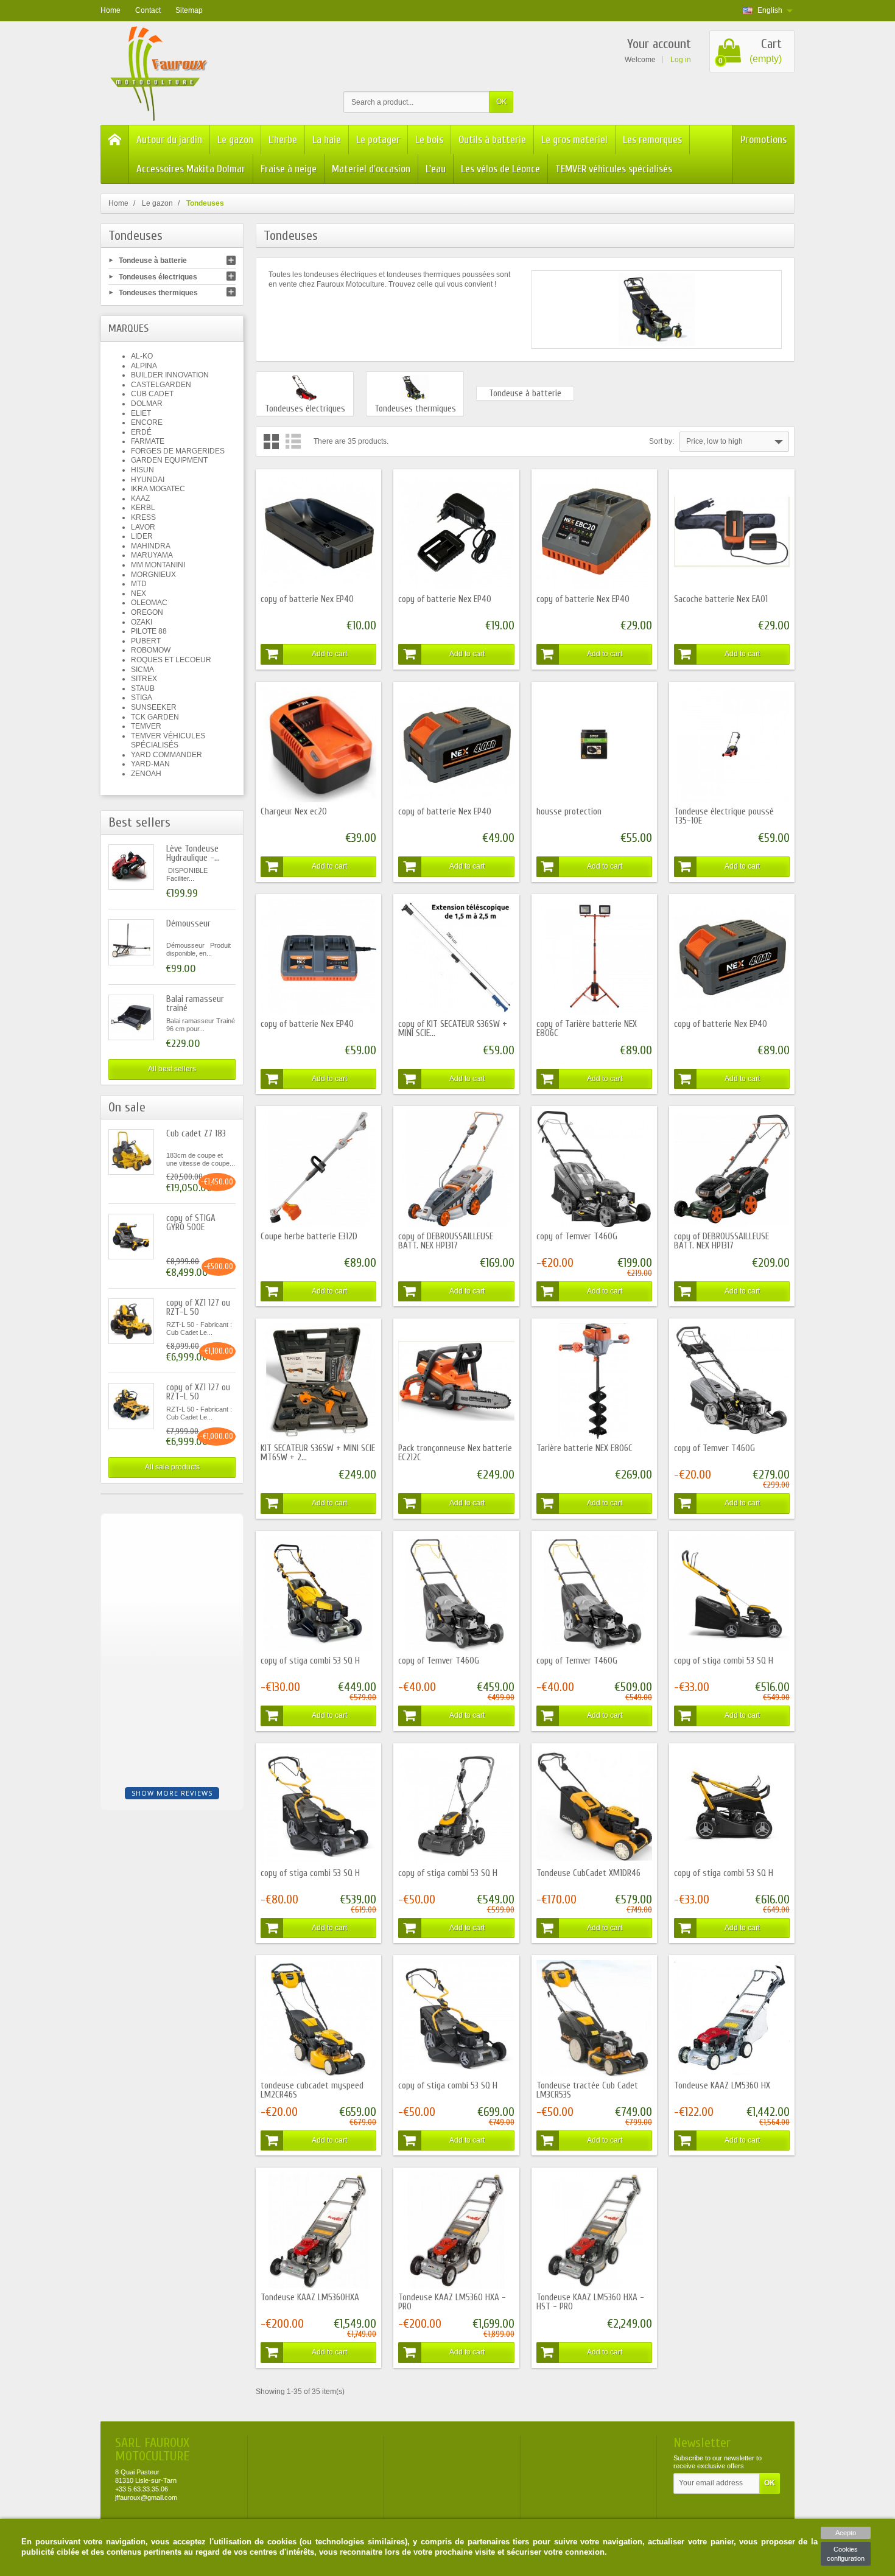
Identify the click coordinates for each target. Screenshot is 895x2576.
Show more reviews (172, 1793)
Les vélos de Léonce (500, 169)
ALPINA (144, 366)
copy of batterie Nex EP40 (307, 599)
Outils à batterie (492, 140)
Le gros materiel (574, 140)
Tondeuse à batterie (153, 261)
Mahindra (151, 546)
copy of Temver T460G (577, 1237)
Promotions (763, 140)
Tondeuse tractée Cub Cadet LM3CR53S (587, 2090)
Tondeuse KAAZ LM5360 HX (722, 2086)
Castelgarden (161, 385)
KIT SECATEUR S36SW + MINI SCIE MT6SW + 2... (318, 1453)
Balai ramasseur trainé (195, 1004)
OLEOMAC (149, 603)
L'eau (436, 169)
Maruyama (152, 555)
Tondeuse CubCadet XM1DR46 (588, 1873)
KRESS (143, 517)
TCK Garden (155, 717)
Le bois (429, 140)
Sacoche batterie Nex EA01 (721, 599)
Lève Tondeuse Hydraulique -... (193, 853)
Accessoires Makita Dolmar (191, 169)
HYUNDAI (148, 480)
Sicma (142, 670)
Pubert (146, 641)
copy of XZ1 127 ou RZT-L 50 (198, 1307)
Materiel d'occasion (371, 169)
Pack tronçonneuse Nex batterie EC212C (455, 1453)
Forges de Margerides (178, 451)
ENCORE (147, 422)
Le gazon (235, 140)
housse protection (569, 812)
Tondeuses (135, 236)
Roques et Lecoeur (171, 660)
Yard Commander (167, 755)
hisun (142, 470)
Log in (681, 60)
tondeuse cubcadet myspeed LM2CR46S (312, 2090)
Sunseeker (154, 707)
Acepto (846, 2533)
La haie (327, 140)
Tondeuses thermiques (158, 292)
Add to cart (329, 654)
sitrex (144, 679)
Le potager (378, 140)
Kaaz (140, 499)
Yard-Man (150, 764)
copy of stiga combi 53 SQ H (310, 1661)
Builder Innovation (170, 375)
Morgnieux (153, 575)
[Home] (115, 154)
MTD (139, 584)
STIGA (142, 698)
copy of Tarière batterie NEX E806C (587, 1029)
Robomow (151, 650)
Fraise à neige (289, 169)
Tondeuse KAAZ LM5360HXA (310, 2298)
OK (501, 102)
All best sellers (172, 1069)
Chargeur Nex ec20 (294, 812)
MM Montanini (158, 565)
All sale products (172, 1467)
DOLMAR (147, 404)
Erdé (141, 432)
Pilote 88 (149, 631)
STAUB (143, 688)
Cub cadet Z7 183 (196, 1134)
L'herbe (283, 140)
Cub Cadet (152, 394)
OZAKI (142, 622)
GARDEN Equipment (169, 460)
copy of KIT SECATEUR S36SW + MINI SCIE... (453, 1029)
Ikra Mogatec (158, 489)
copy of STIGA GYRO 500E (191, 1223)
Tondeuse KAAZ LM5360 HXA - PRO (452, 2302)
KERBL (143, 508)
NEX (139, 593)
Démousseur (188, 924)
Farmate (148, 441)
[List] (293, 442)
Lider (142, 536)
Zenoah (146, 774)
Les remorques (652, 140)
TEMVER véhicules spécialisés (614, 169)
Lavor (143, 527)
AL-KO (142, 356)
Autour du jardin (169, 140)
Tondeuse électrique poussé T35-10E (724, 816)
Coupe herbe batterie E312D (309, 1237)
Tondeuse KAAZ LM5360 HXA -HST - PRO (590, 2302)
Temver (146, 726)
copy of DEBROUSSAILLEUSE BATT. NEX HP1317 (446, 1241)
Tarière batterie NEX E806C (584, 1448)
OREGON (147, 612)
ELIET (141, 413)
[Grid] (271, 442)
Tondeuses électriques (158, 276)
